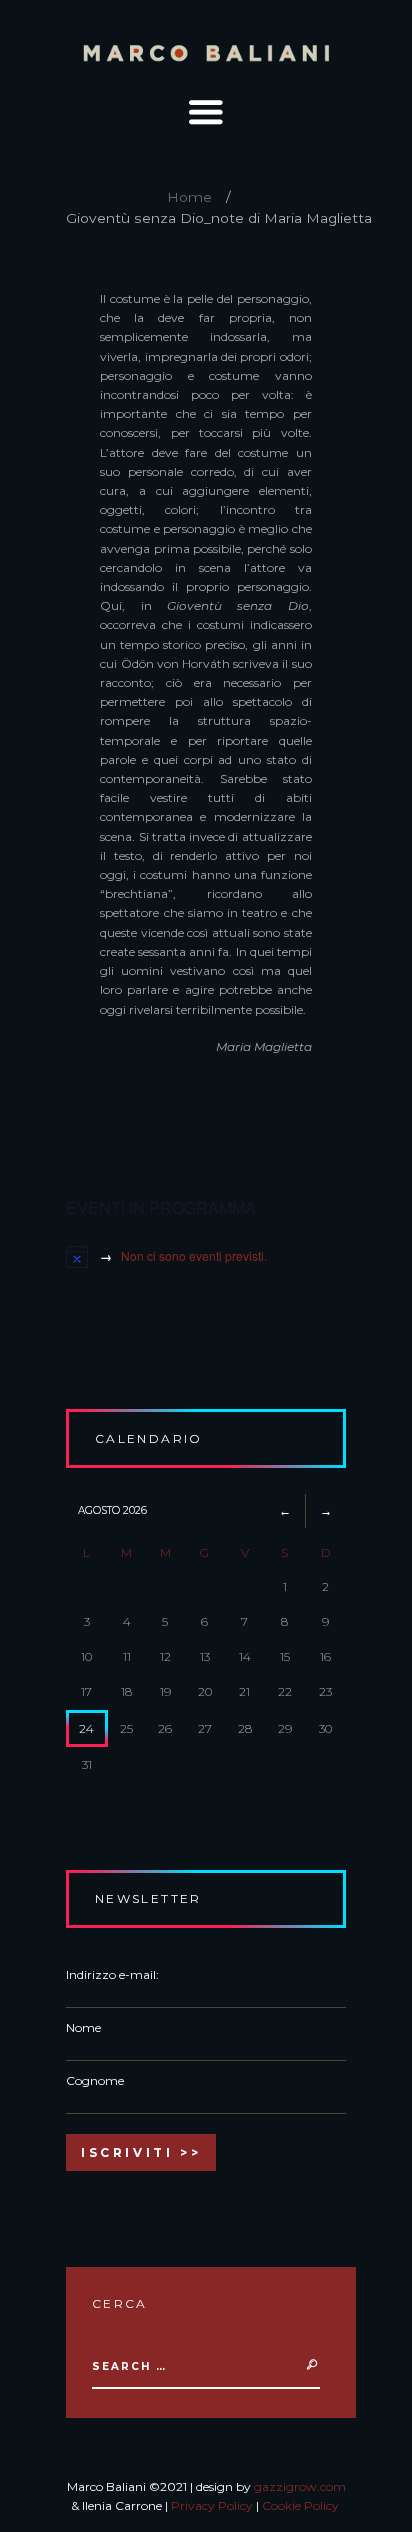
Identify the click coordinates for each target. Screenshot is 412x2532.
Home (189, 197)
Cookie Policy (300, 2505)
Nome (83, 2027)
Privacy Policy (212, 2505)
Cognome (95, 2080)
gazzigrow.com (300, 2486)
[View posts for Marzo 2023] (285, 1510)
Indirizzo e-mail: (112, 1974)
